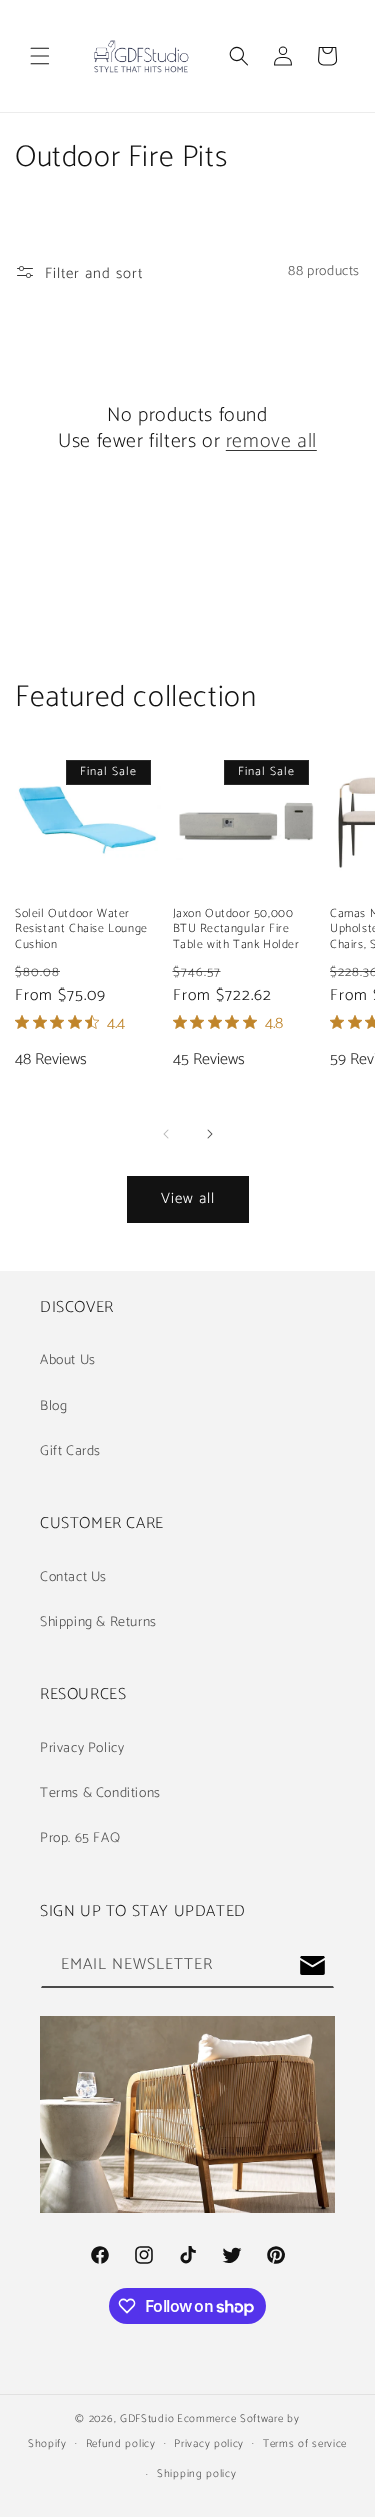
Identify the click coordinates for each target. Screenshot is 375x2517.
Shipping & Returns (98, 1622)
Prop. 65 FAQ (80, 1838)
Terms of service (305, 2444)
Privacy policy (209, 2444)
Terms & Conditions (100, 1793)
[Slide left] (166, 1134)
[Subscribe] (312, 1965)
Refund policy (121, 2444)
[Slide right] (210, 1134)
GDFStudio (147, 2419)
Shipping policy (197, 2474)
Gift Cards (70, 1451)
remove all (271, 442)
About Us (68, 1360)
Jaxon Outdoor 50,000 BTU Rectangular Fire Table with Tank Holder (236, 929)
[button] (40, 56)
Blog (53, 1406)
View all (188, 1198)
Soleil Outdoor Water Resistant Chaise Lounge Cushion (81, 929)
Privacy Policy (82, 1748)
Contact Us (73, 1577)
